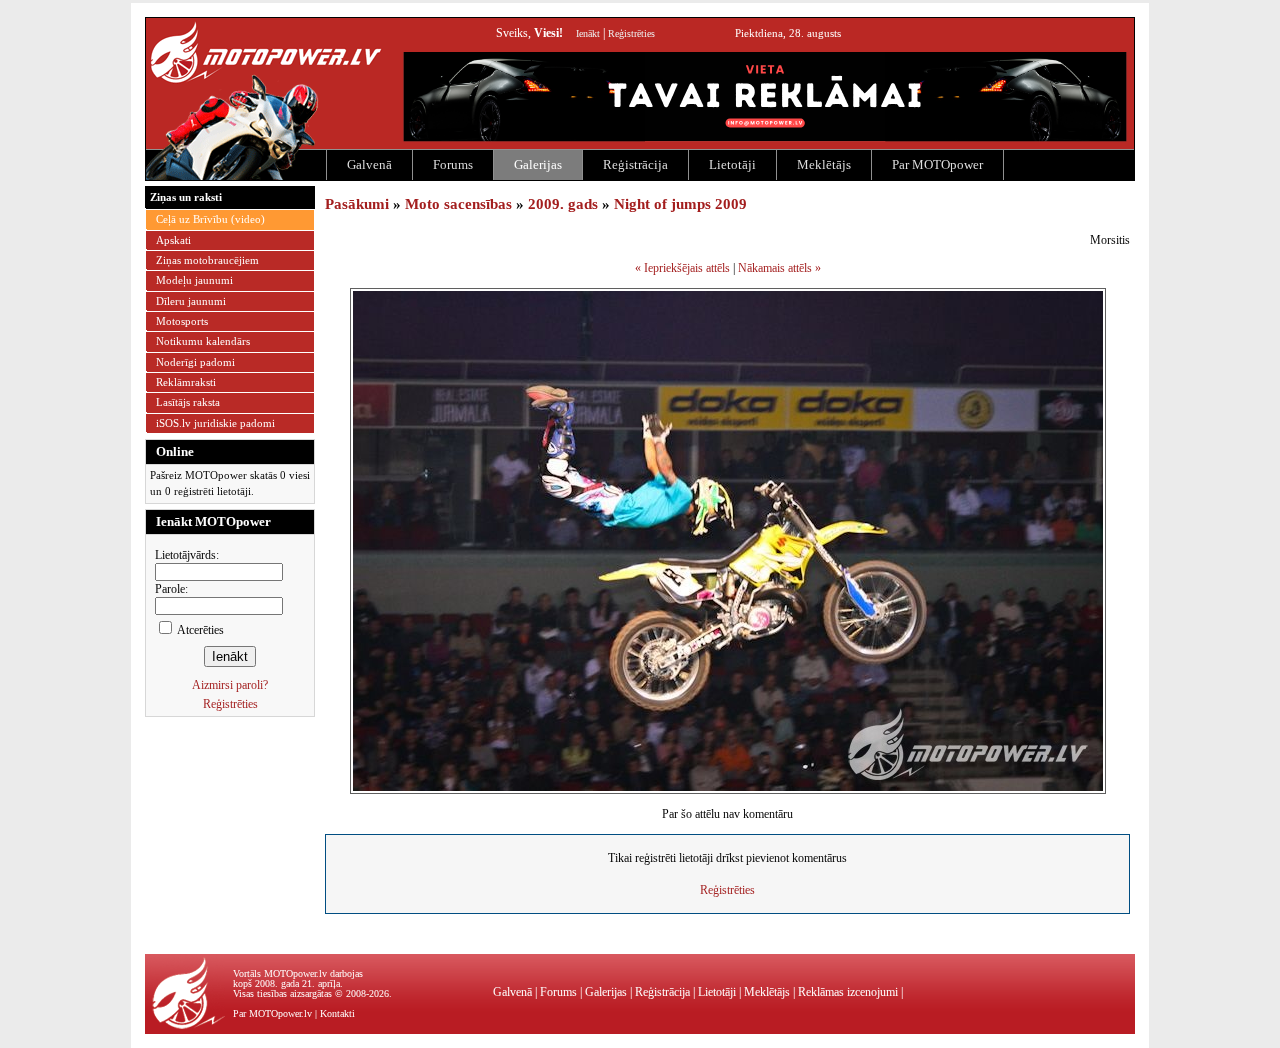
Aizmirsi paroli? (230, 685)
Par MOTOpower (937, 164)
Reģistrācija (635, 164)
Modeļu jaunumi (194, 280)
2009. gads (563, 204)
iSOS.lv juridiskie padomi (215, 423)
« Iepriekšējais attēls (682, 268)
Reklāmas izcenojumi (848, 992)
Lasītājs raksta (188, 402)
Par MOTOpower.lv (272, 1013)
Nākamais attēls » (779, 268)
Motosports (182, 321)
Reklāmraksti (186, 382)
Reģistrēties (631, 33)
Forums (453, 164)
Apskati (173, 240)
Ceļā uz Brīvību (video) (210, 219)
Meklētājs (824, 164)
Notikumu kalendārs (203, 341)
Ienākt (588, 33)
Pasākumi (357, 204)
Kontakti (337, 1013)
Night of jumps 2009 (680, 204)
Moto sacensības (458, 204)
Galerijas (538, 164)
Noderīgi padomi (195, 362)
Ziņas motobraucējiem (207, 260)
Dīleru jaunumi (191, 301)
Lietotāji (732, 164)
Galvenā (369, 164)
